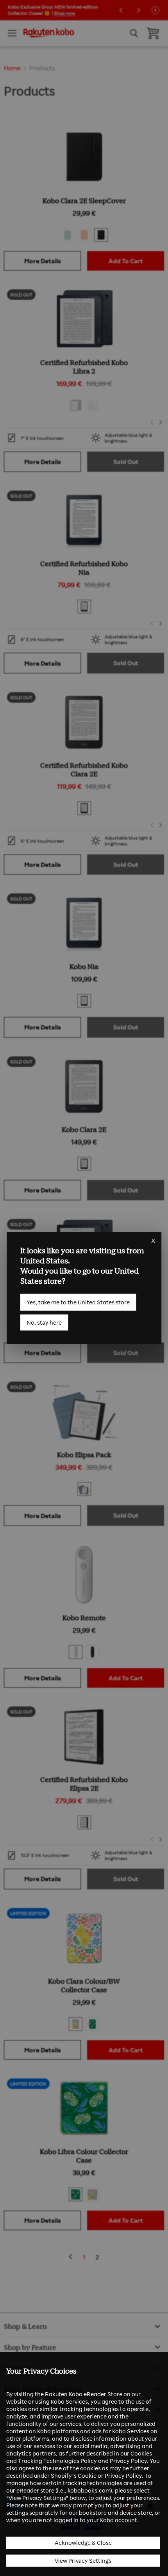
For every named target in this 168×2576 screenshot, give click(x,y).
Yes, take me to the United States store (78, 1302)
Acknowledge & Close (83, 2543)
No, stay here (44, 1323)
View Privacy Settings (83, 2561)
